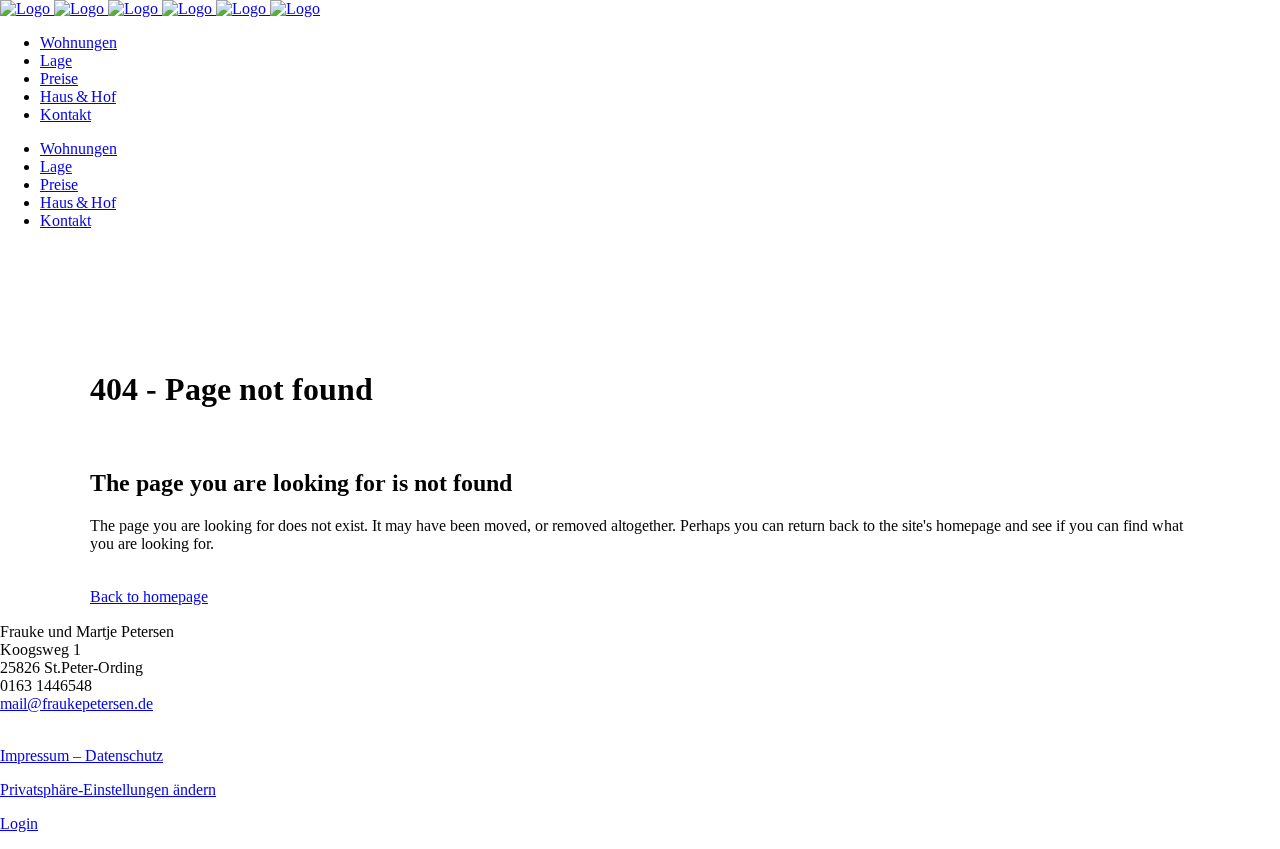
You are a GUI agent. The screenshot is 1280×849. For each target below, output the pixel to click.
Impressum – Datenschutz (81, 755)
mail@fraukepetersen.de (76, 703)
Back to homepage (149, 596)
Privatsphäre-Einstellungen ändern (108, 789)
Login (19, 823)
